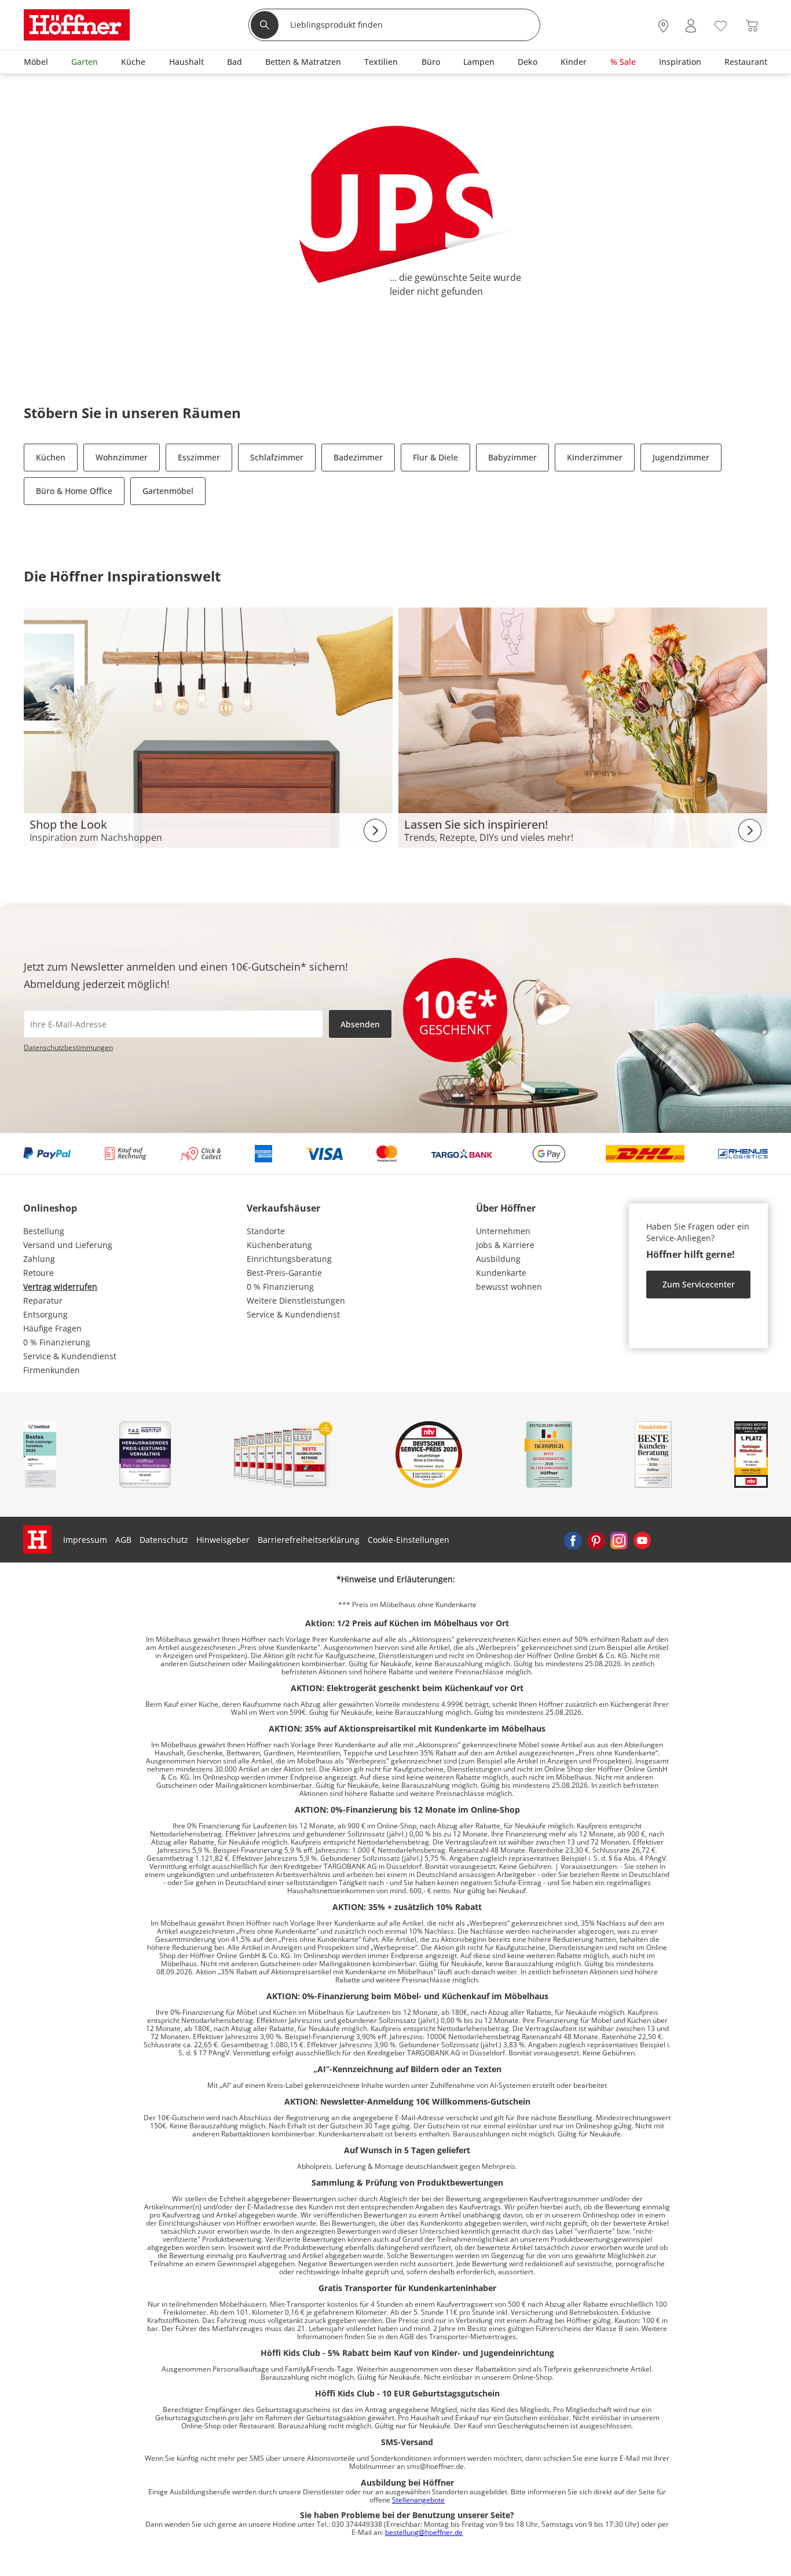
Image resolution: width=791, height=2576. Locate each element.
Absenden (360, 1024)
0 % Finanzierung (57, 1342)
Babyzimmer (512, 457)
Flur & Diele (435, 457)
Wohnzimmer (122, 457)
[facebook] (573, 1540)
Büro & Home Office (74, 491)
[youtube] (642, 1540)
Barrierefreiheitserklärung (309, 1540)
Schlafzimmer (277, 457)
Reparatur (43, 1300)
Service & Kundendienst (70, 1356)
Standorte (266, 1231)
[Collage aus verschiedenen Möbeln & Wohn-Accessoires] (208, 727)
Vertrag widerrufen (60, 1287)
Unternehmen (503, 1231)
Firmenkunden (52, 1370)
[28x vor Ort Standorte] (663, 26)
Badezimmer (358, 457)
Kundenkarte (501, 1273)
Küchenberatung (279, 1245)
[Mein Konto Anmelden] (691, 26)
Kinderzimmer (595, 457)
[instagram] (619, 1540)
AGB (123, 1540)
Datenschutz (164, 1540)
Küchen (51, 457)
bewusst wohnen (509, 1287)
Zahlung (39, 1259)
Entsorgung (45, 1314)
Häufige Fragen (52, 1328)
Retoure (39, 1273)
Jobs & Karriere (505, 1245)
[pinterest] (596, 1540)
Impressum (85, 1540)
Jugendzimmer (681, 457)
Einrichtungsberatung (289, 1259)
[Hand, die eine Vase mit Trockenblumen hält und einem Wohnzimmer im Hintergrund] (583, 727)
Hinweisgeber (223, 1540)
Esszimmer (199, 457)
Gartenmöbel (168, 491)
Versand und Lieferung (68, 1245)
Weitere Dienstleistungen (296, 1300)
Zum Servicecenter (699, 1284)
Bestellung (44, 1231)
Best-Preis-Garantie (284, 1273)
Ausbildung (498, 1259)
